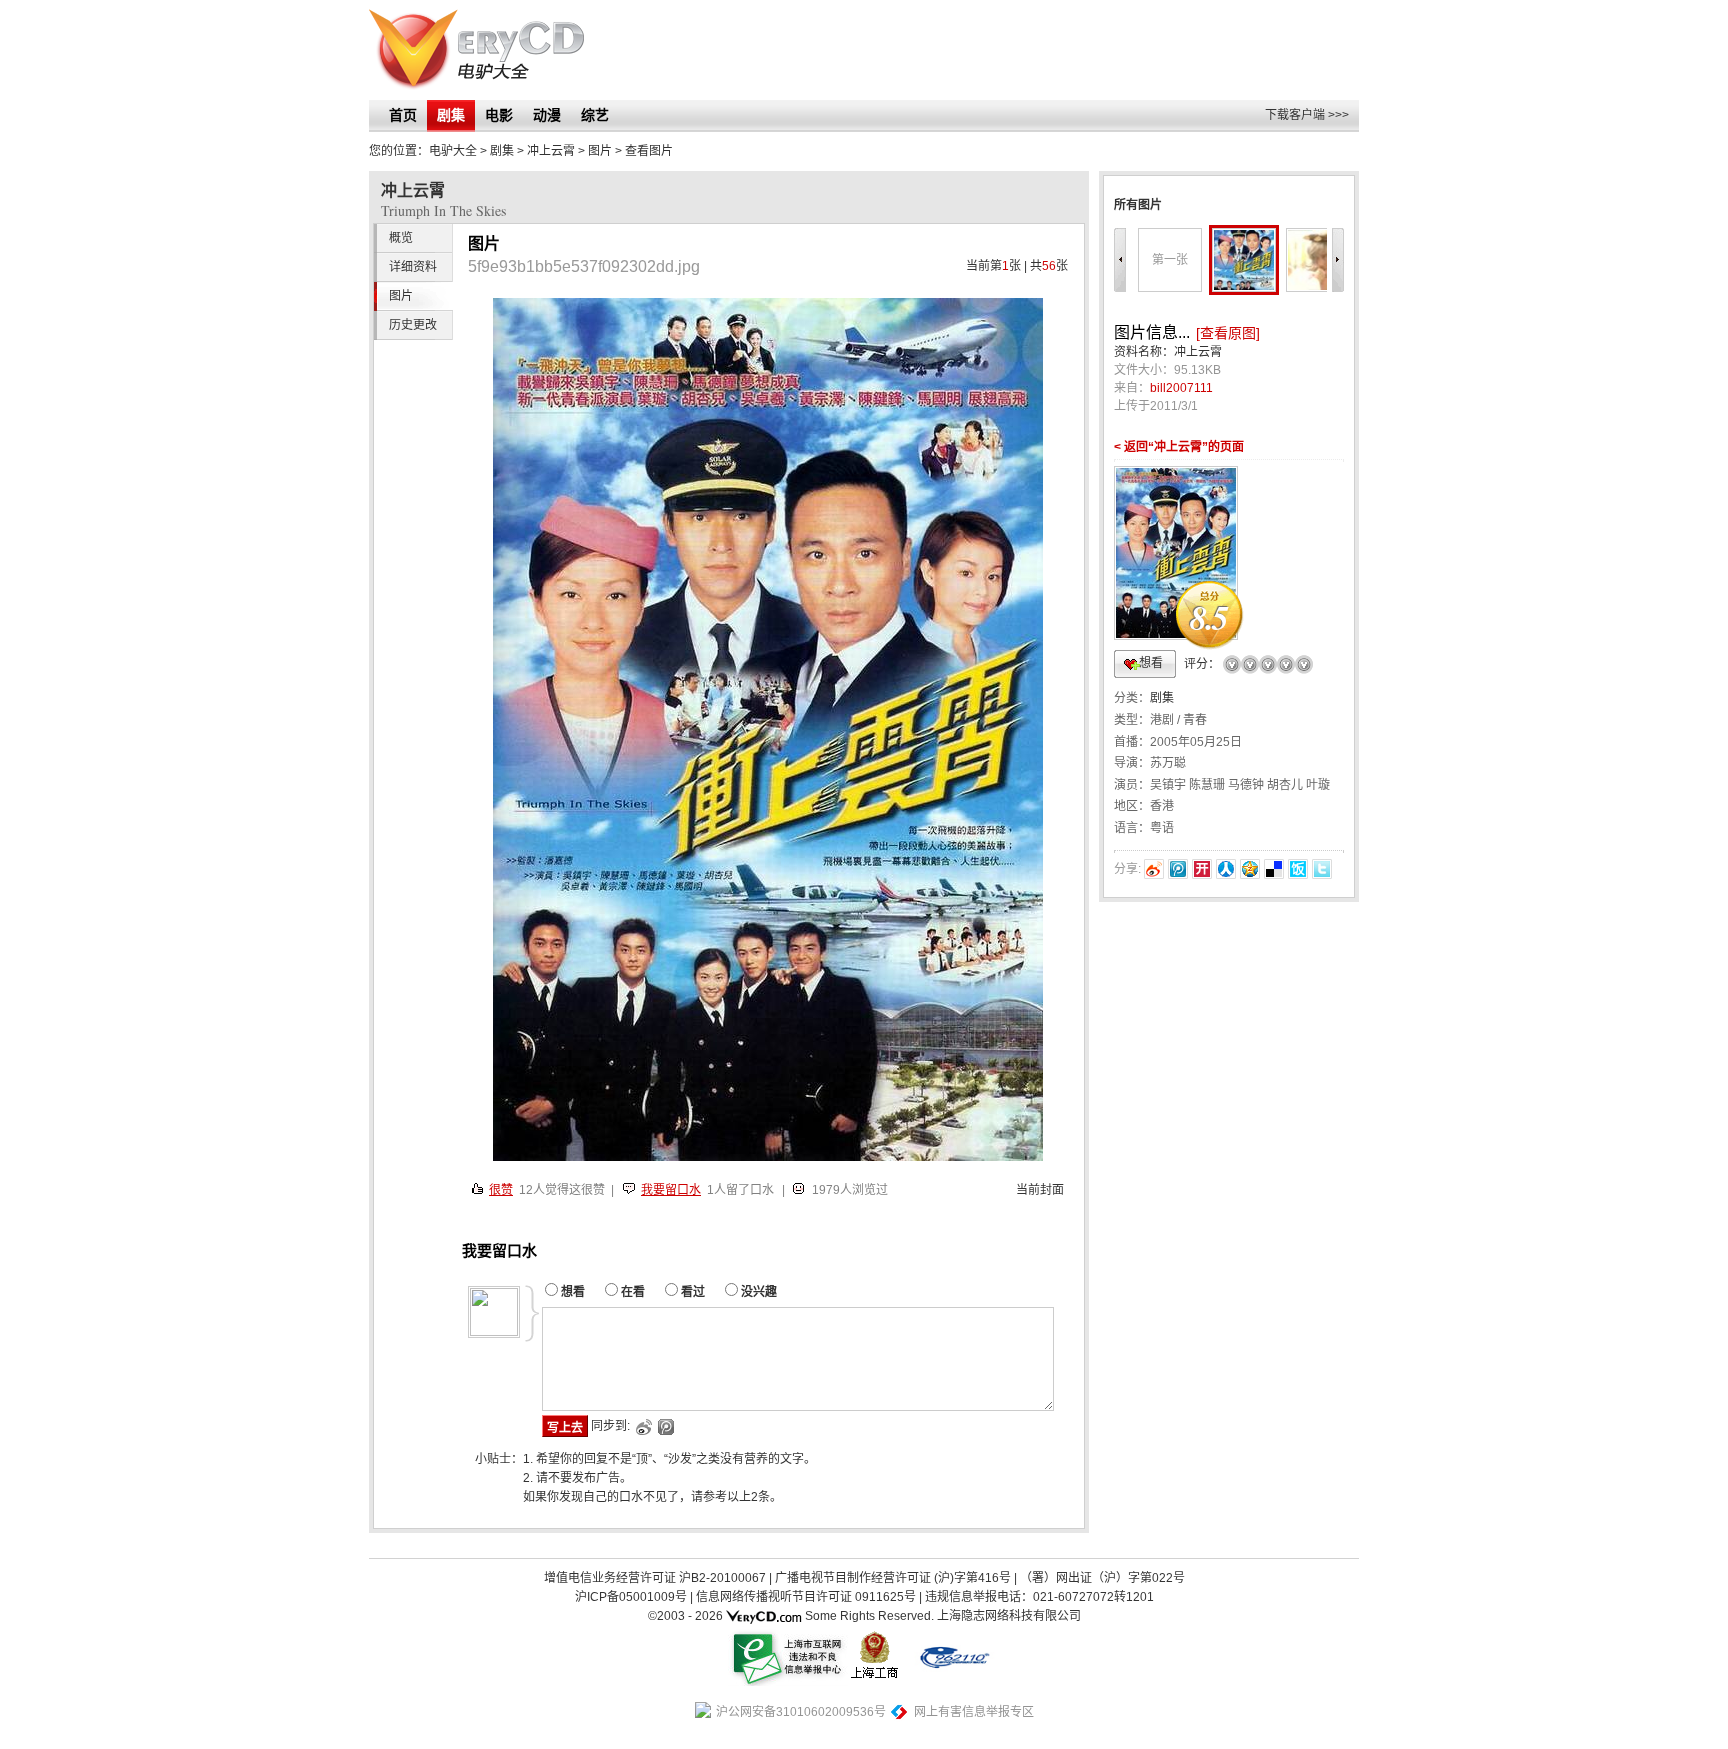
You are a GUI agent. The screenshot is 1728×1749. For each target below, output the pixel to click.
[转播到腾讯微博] (1178, 869)
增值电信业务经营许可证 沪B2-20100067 (655, 1578)
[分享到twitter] (1322, 869)
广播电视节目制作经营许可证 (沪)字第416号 (893, 1578)
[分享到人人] (1226, 869)
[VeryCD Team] (764, 1616)
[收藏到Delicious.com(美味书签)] (1274, 869)
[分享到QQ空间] (1250, 869)
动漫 (547, 115)
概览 (401, 238)
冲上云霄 (551, 151)
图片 (600, 151)
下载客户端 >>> (1307, 115)
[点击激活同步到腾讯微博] (664, 1427)
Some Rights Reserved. (869, 1616)
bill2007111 (1181, 388)
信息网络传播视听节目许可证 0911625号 (806, 1597)
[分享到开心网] (1202, 869)
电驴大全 (453, 151)
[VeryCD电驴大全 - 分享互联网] (476, 50)
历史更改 (413, 325)
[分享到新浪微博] (1154, 869)
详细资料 (413, 267)
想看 (1151, 663)
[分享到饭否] (1298, 869)
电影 (499, 115)
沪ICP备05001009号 (631, 1597)
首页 (403, 115)
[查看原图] (1228, 333)
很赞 (501, 1190)
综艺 (595, 115)
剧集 (451, 115)
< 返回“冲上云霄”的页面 (1179, 447)
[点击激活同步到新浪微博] (642, 1427)
